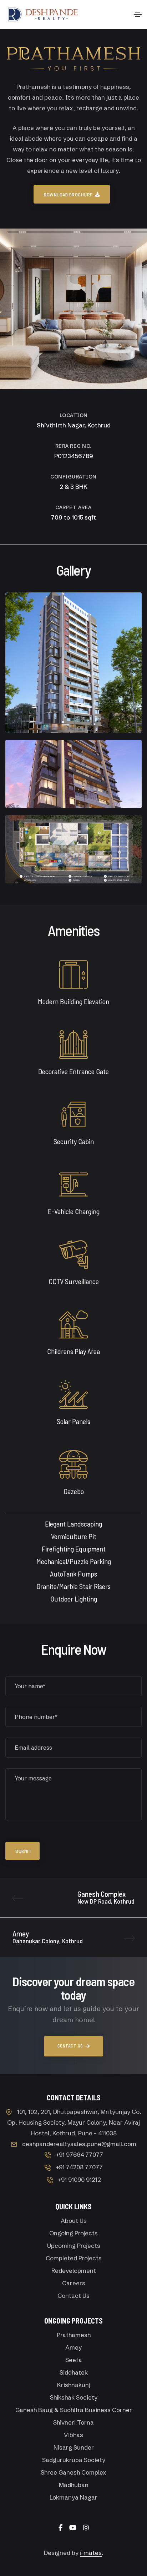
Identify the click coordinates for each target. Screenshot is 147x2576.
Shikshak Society (74, 2397)
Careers (74, 2283)
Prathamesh (74, 2335)
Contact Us (73, 2296)
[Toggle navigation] (138, 14)
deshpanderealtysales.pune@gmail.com (79, 2144)
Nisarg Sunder (74, 2447)
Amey (73, 2347)
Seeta (74, 2360)
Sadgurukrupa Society (74, 2460)
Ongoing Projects (73, 2233)
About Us (74, 2221)
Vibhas (73, 2435)
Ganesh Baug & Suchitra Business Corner (74, 2410)
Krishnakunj (74, 2385)
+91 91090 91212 (79, 2179)
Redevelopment (74, 2271)
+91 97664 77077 (79, 2154)
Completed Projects (74, 2258)
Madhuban (74, 2485)
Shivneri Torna (73, 2422)
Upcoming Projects (74, 2246)
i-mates (91, 2553)
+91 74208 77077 (79, 2167)
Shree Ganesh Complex (73, 2472)
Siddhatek (74, 2372)
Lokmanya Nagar (73, 2497)
